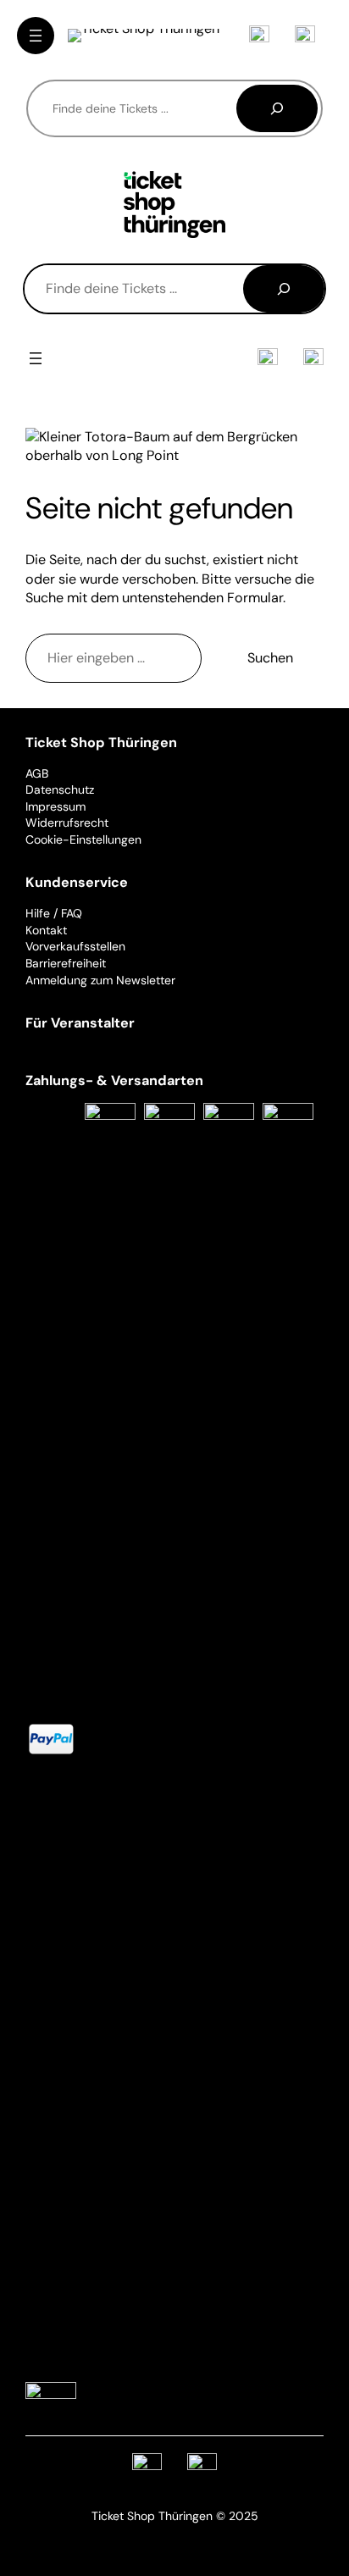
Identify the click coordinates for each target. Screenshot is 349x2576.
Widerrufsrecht (67, 823)
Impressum (55, 806)
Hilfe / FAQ (54, 913)
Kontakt (46, 930)
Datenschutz (60, 789)
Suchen (270, 658)
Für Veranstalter (80, 1023)
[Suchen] (277, 108)
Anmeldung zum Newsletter (100, 980)
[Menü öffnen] (36, 36)
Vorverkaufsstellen (75, 946)
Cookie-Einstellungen (83, 839)
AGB (37, 773)
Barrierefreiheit (66, 963)
